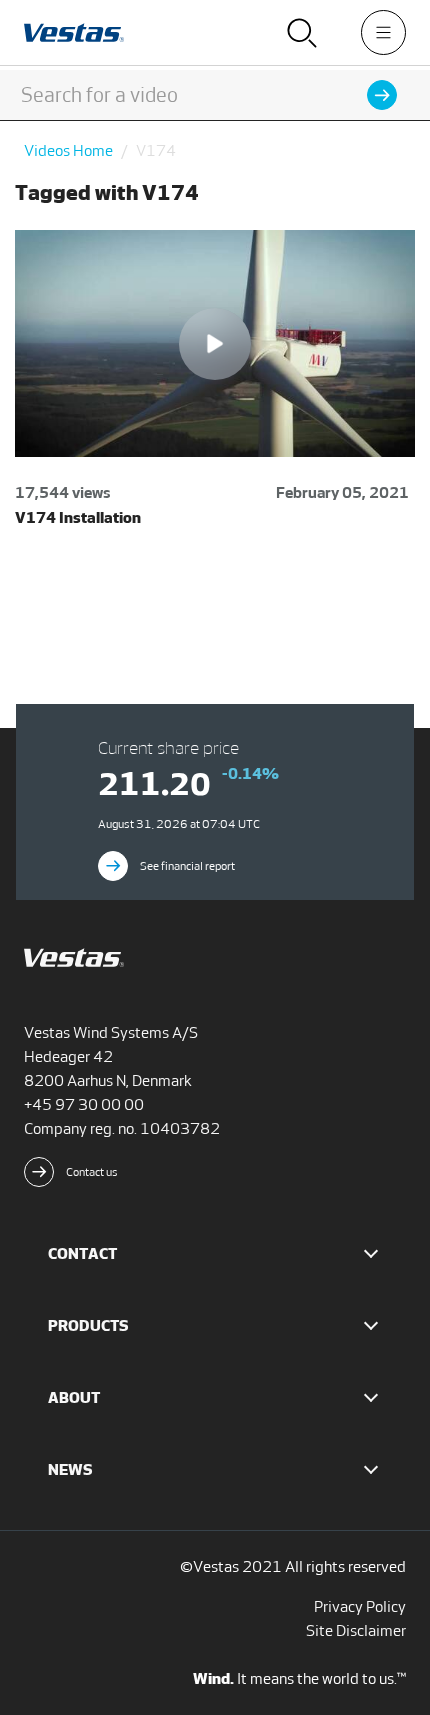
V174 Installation (78, 517)
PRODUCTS (88, 1325)
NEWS (70, 1469)
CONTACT (82, 1253)
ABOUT (74, 1397)
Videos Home (68, 150)
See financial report (187, 866)
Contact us (92, 1172)
